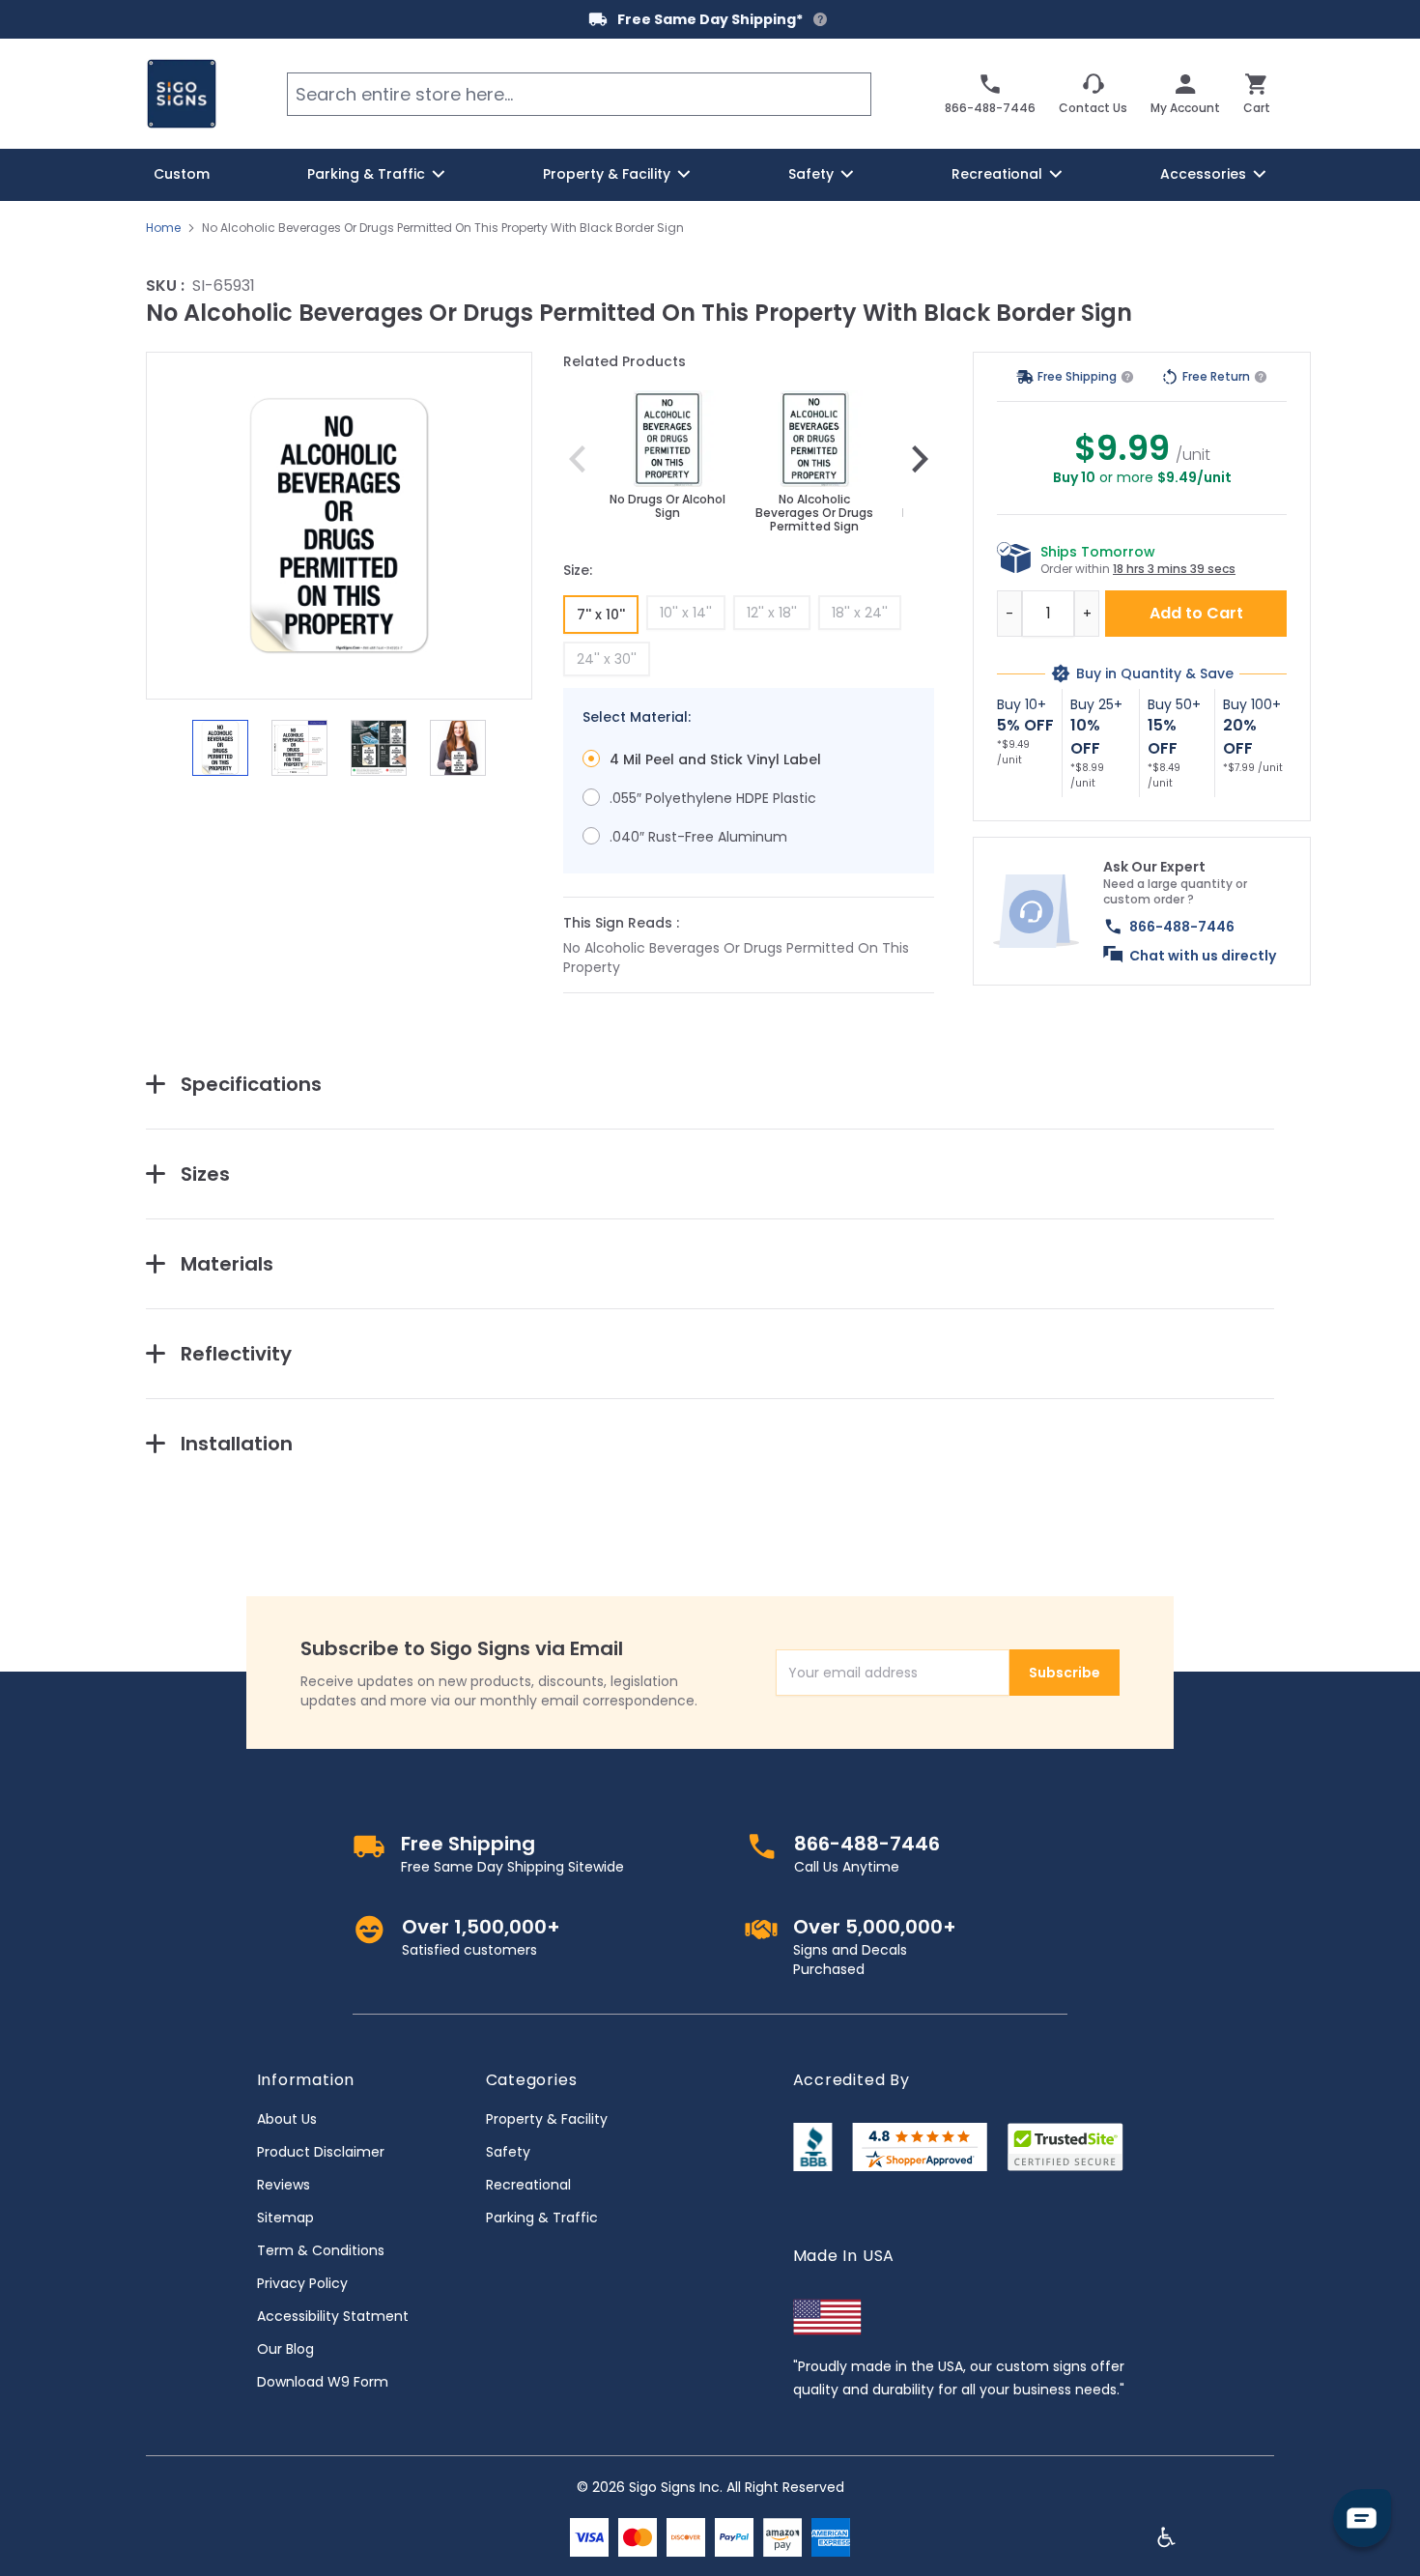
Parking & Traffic (542, 2218)
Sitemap (285, 2218)
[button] (339, 526)
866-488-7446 (1182, 927)
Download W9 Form (323, 2382)
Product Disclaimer (321, 2152)
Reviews (284, 2185)
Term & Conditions (321, 2250)
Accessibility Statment (333, 2316)
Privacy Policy (302, 2283)
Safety (508, 2152)
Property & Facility (547, 2119)
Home (163, 228)
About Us (287, 2119)
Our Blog (285, 2349)
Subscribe (1065, 1673)
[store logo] (182, 94)
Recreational (528, 2185)
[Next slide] (920, 459)
